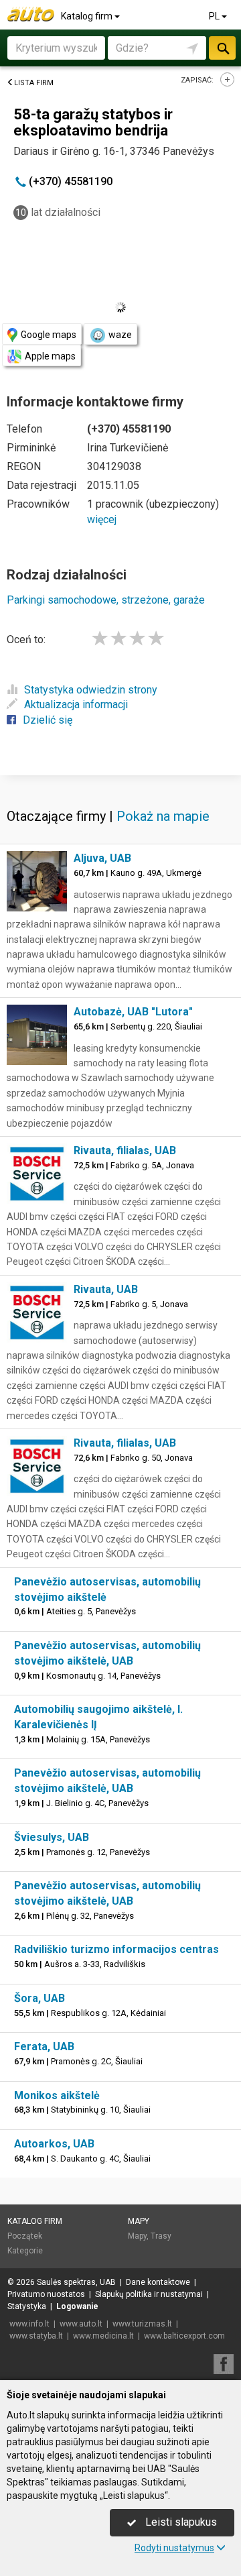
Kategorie (25, 2251)
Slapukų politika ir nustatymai (149, 2294)
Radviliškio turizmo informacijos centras (116, 1949)
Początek (25, 2236)
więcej (102, 519)
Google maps (49, 335)
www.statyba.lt (36, 2336)
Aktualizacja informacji (76, 705)
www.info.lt (29, 2324)
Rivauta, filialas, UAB (125, 1151)
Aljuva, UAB (102, 858)
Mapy (139, 2221)
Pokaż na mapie (163, 816)
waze (120, 335)
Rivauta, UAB (106, 1289)
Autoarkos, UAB (54, 2144)
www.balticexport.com (184, 2336)
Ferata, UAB (44, 2047)
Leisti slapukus (180, 2522)
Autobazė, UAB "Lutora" (133, 1012)
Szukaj (222, 48)
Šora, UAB (39, 1998)
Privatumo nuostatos (46, 2294)
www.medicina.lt (103, 2336)
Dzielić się (48, 720)
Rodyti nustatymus (174, 2548)
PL (215, 16)
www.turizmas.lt (142, 2324)
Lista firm (34, 83)
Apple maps (50, 356)
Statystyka (27, 2306)
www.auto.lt (81, 2324)
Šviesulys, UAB (52, 1837)
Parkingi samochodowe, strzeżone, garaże (106, 600)
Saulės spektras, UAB (76, 2282)
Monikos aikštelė (57, 2095)
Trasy (161, 2236)
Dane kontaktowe (158, 2282)
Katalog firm (88, 16)
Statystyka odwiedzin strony (91, 690)
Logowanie (77, 2306)
